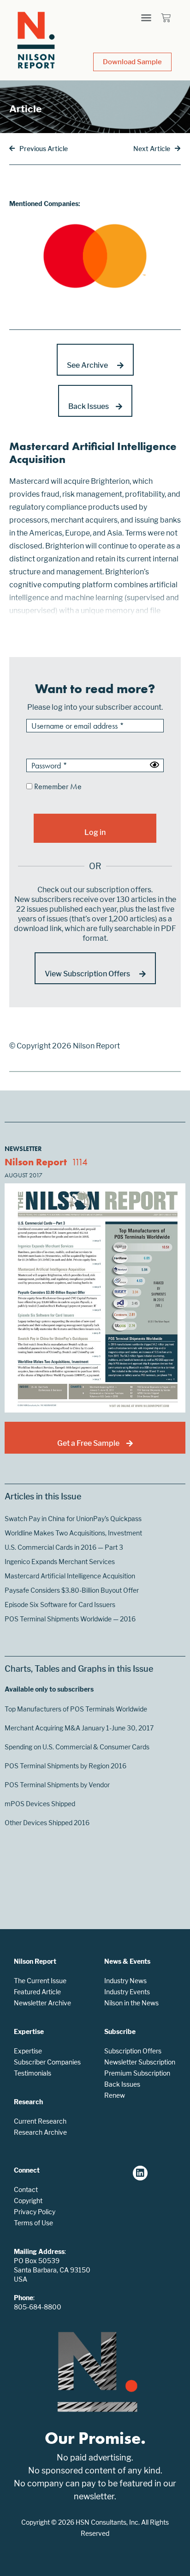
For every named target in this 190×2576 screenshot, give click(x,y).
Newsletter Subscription (140, 2062)
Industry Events (127, 1992)
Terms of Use (33, 2223)
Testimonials (33, 2073)
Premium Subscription (137, 2073)
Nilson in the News (131, 2003)
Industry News (125, 1981)
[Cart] (166, 18)
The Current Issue (40, 1981)
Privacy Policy (35, 2212)
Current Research (40, 2121)
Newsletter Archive (42, 2003)
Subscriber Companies (47, 2062)
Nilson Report (36, 1162)
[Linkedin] (140, 2173)
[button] (146, 18)
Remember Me (57, 787)
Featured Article (37, 1992)
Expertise (28, 2051)
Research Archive (40, 2132)
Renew (115, 2095)
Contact (26, 2189)
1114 (80, 1162)
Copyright (28, 2201)
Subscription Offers (133, 2051)
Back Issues (122, 2084)
